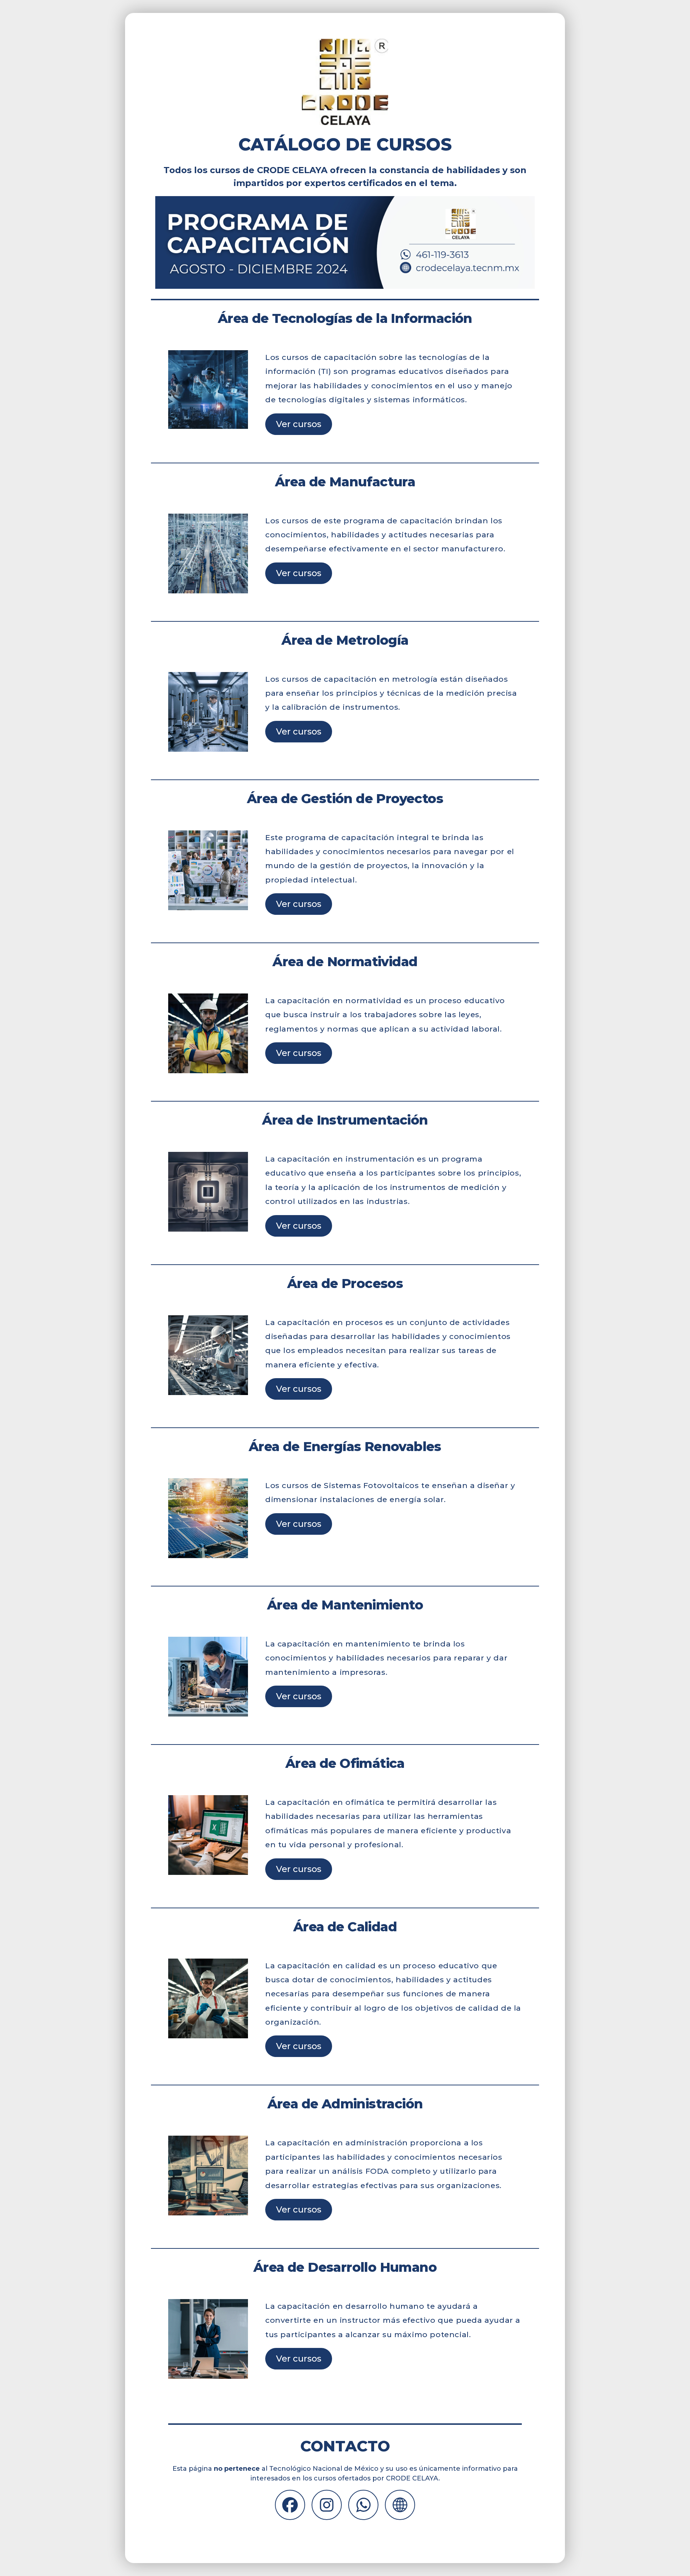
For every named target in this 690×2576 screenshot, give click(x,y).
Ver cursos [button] (299, 424)
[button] (290, 2505)
